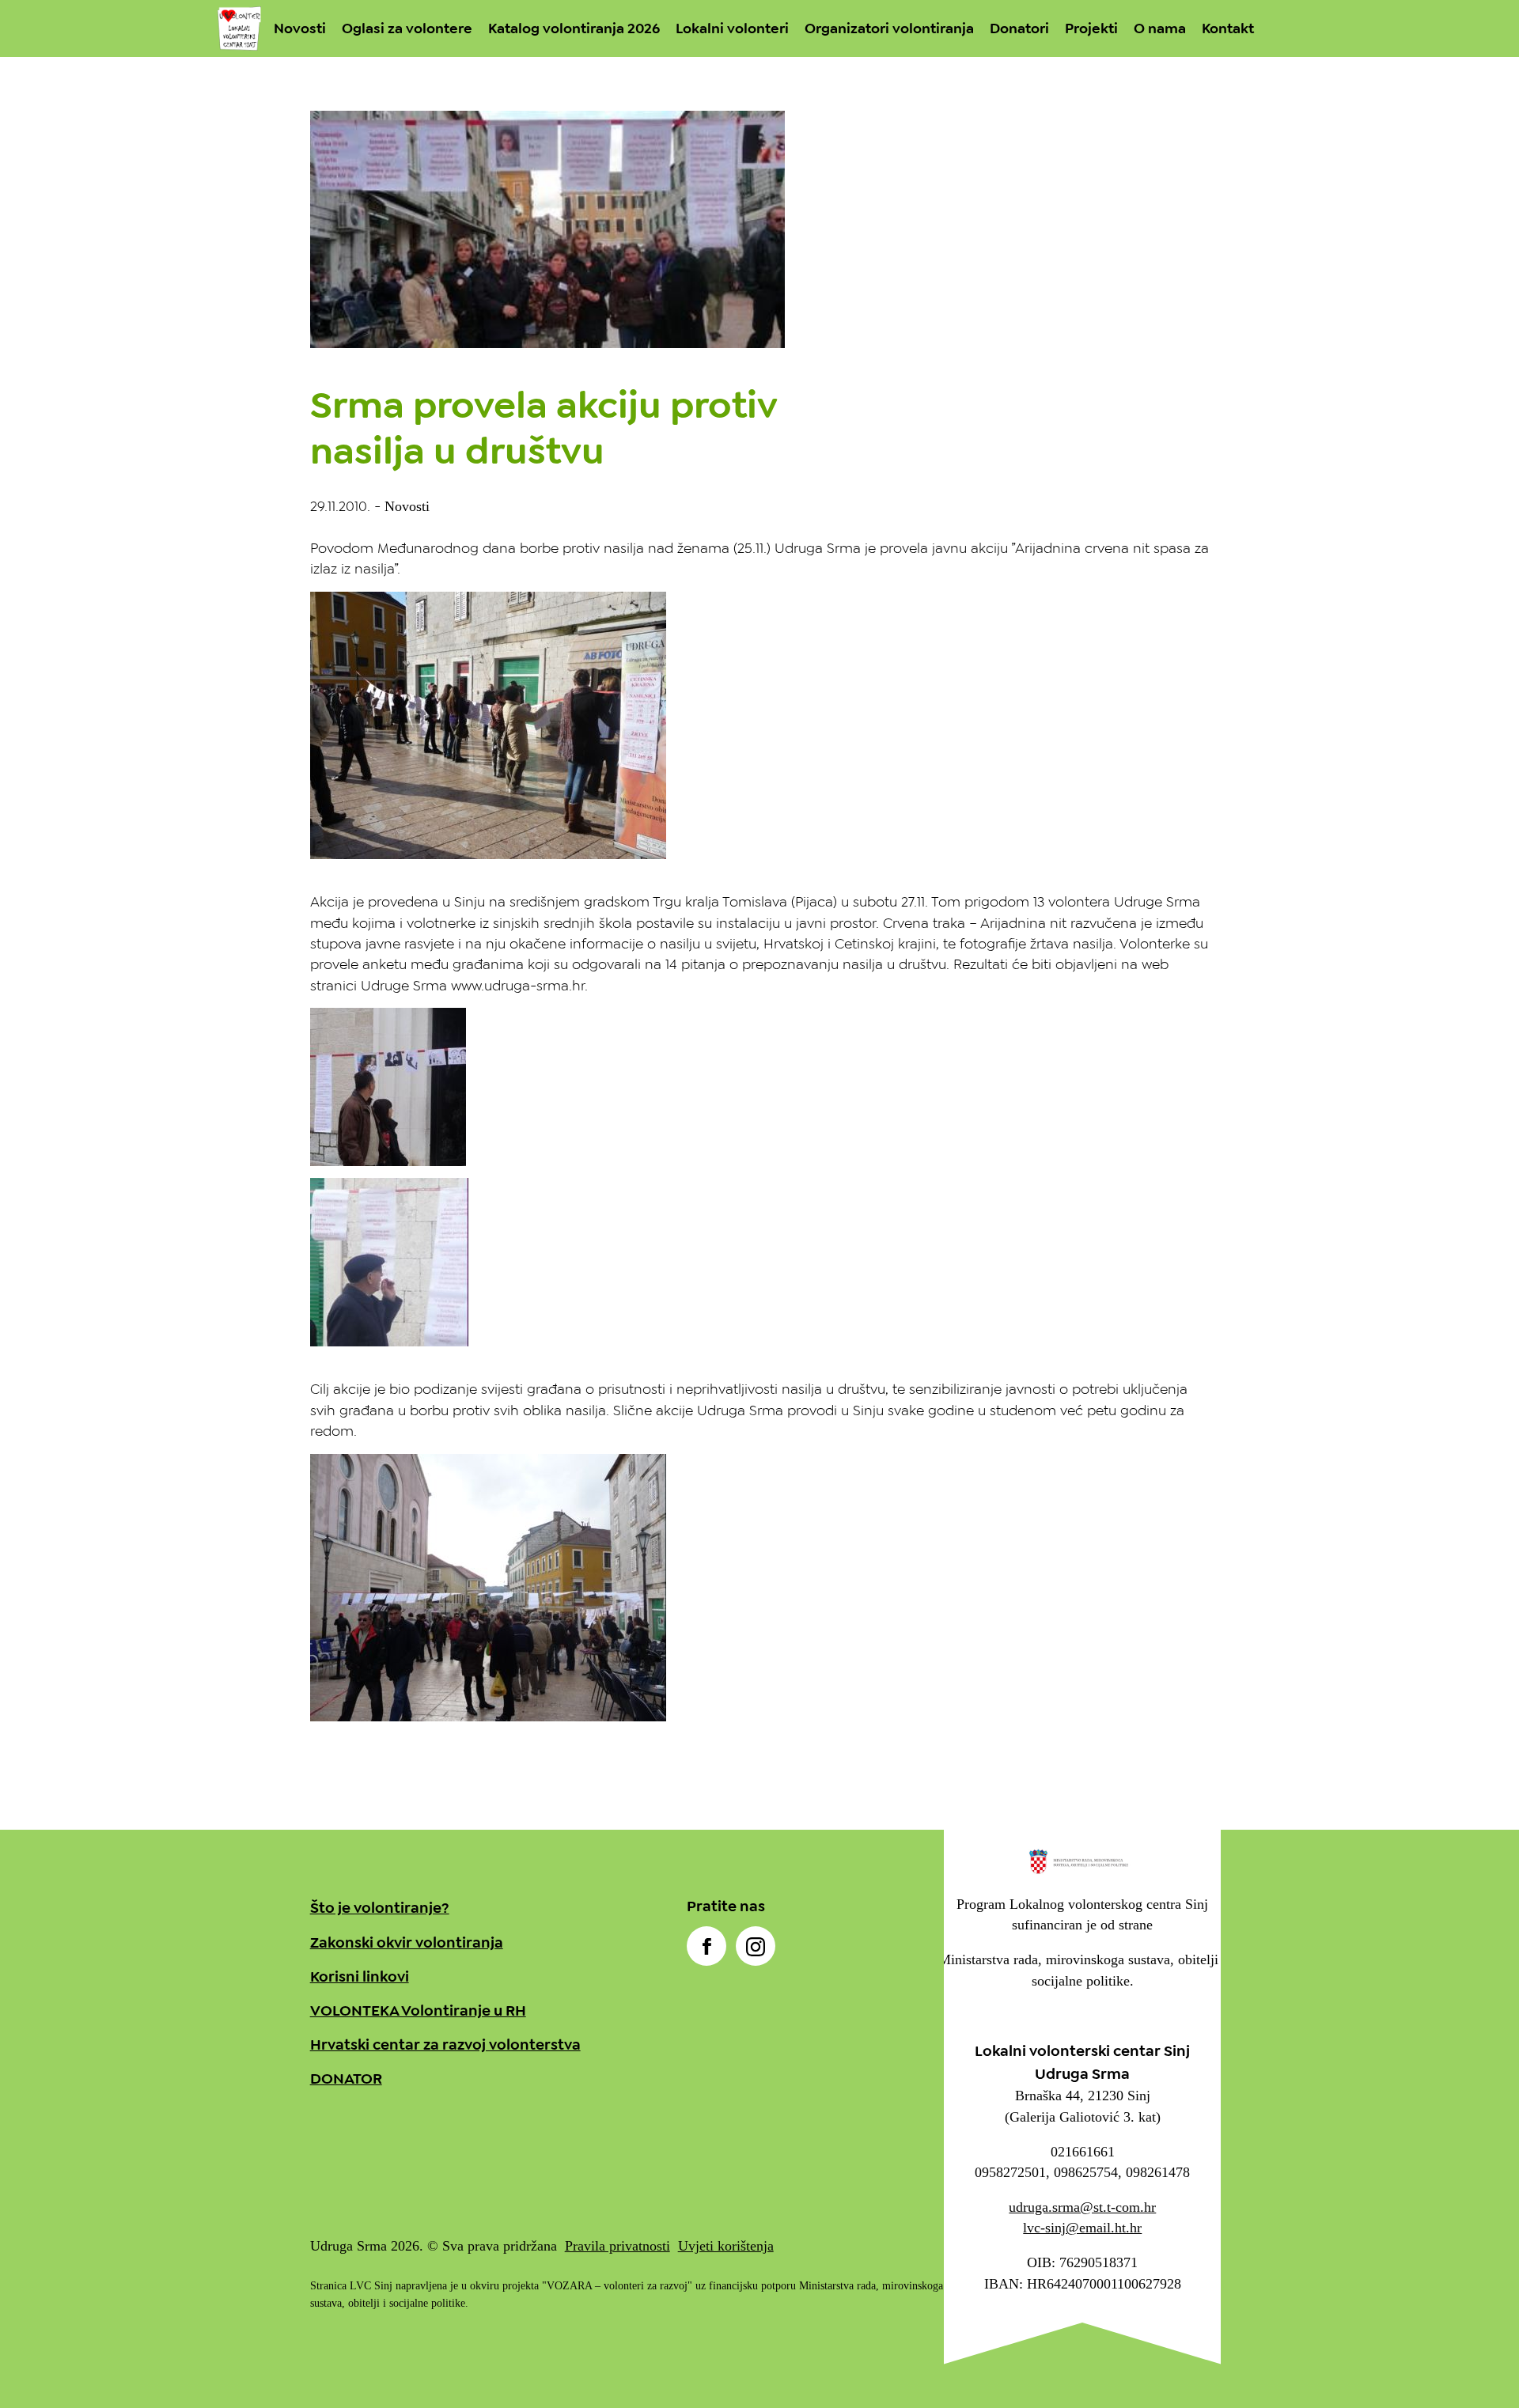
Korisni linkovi (360, 1976)
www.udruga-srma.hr (518, 986)
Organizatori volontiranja (889, 28)
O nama (1160, 28)
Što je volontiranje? (380, 1908)
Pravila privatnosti (617, 2246)
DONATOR (346, 2079)
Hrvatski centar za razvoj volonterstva (445, 2045)
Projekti (1091, 28)
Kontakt (1228, 28)
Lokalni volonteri (732, 28)
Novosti (300, 28)
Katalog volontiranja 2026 (574, 28)
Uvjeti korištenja (726, 2246)
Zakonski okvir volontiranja (407, 1942)
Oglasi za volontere (407, 28)
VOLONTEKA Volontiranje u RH (418, 2010)
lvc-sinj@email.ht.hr (1082, 2228)
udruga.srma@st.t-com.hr (1082, 2207)
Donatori (1019, 28)
